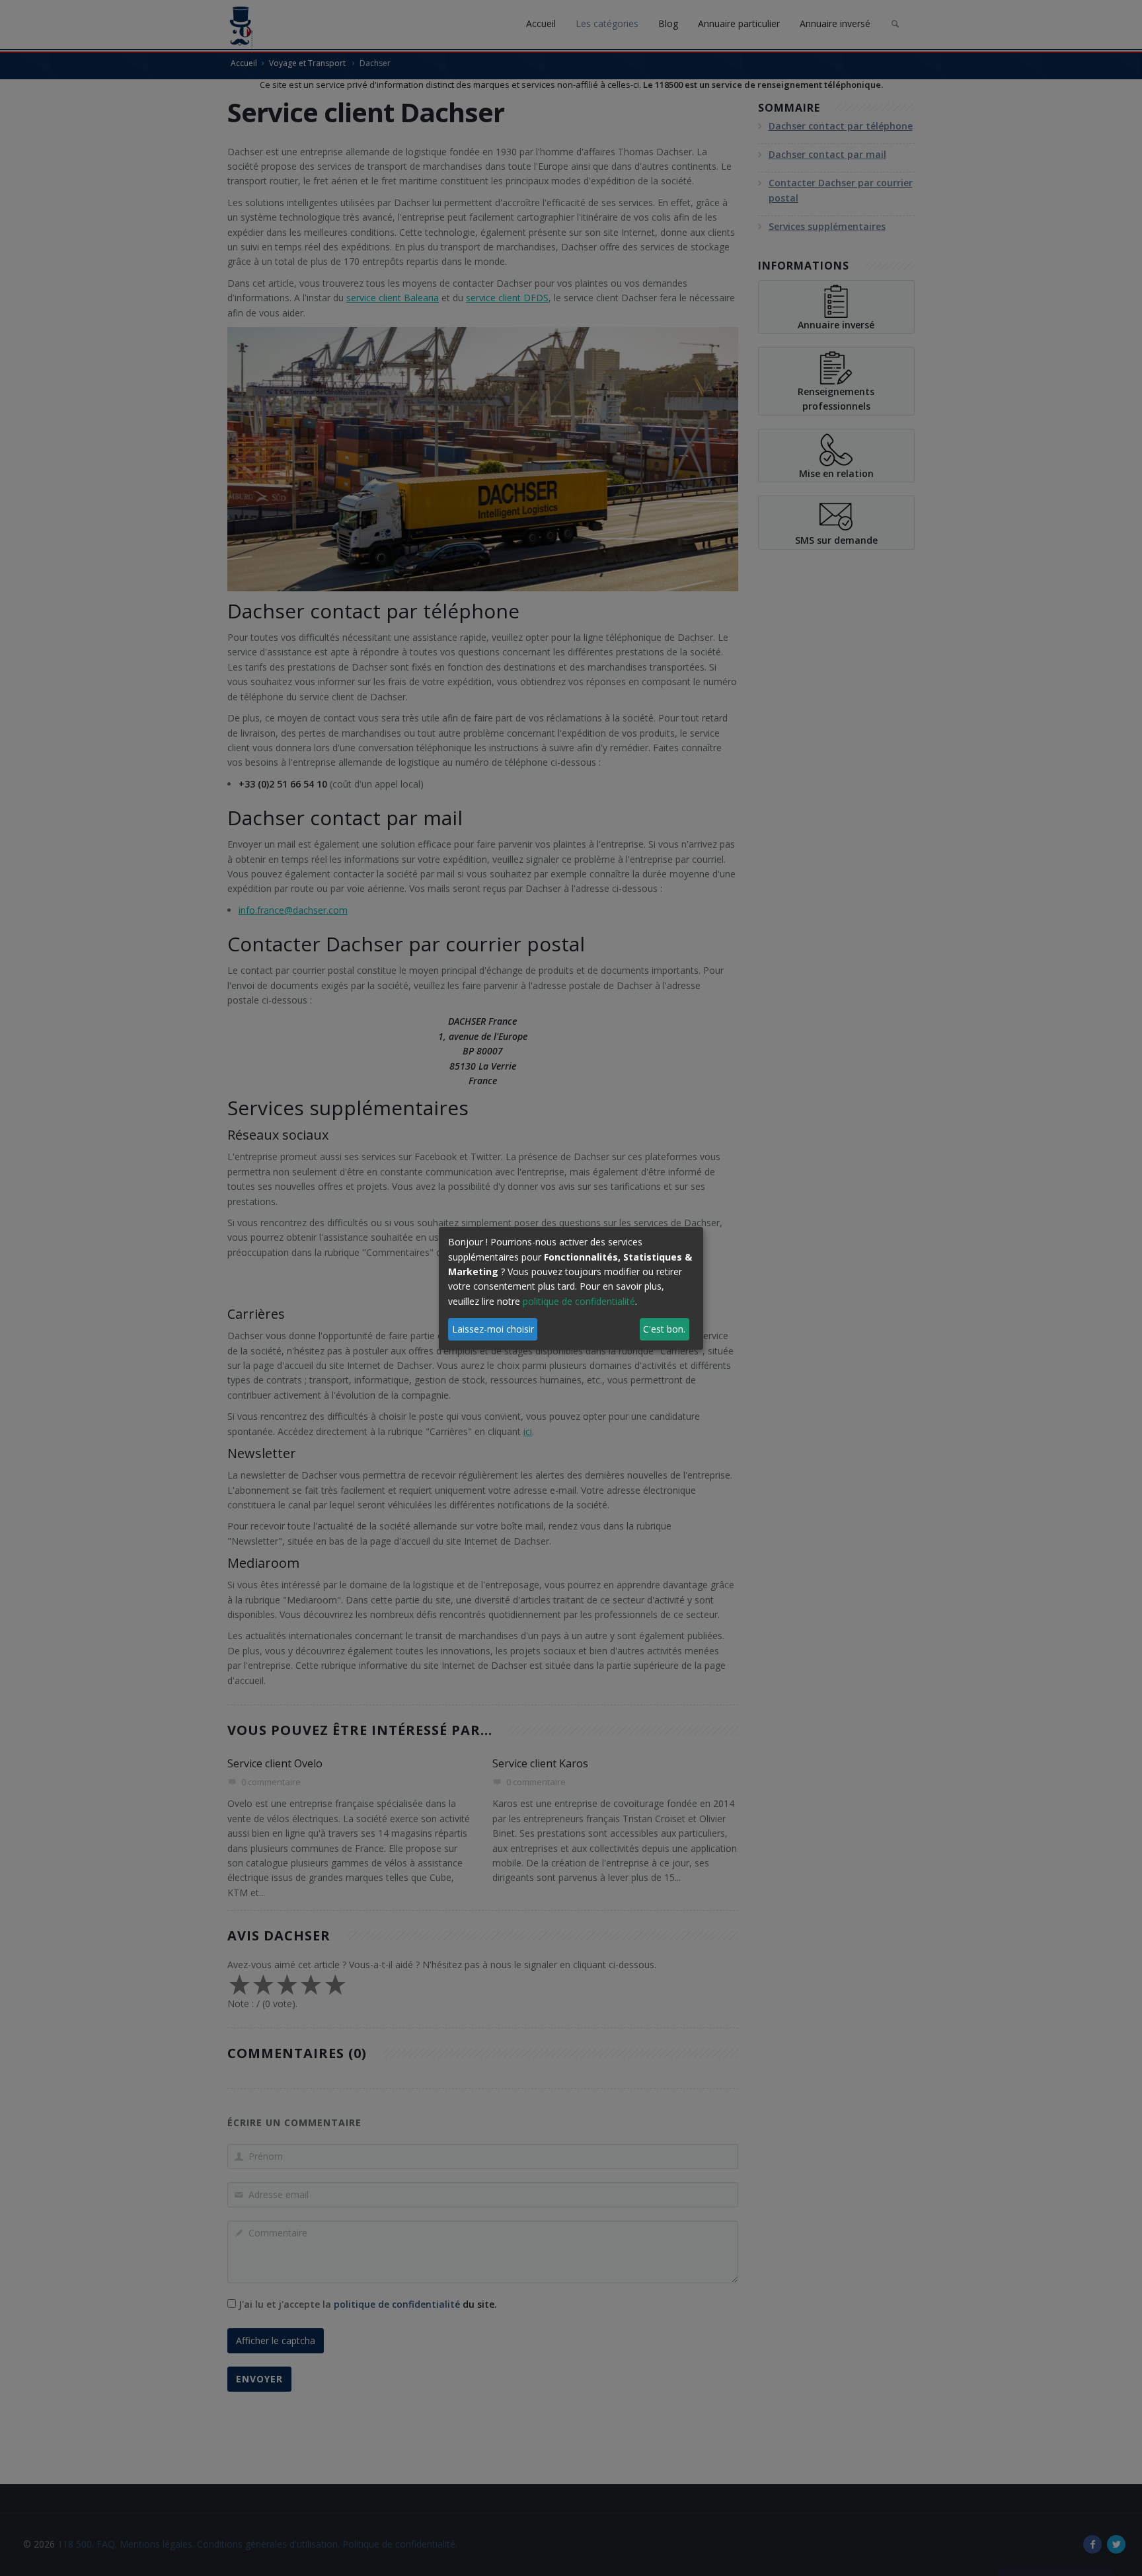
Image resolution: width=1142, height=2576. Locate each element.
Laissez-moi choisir (493, 1329)
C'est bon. (664, 1329)
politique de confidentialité (579, 1301)
